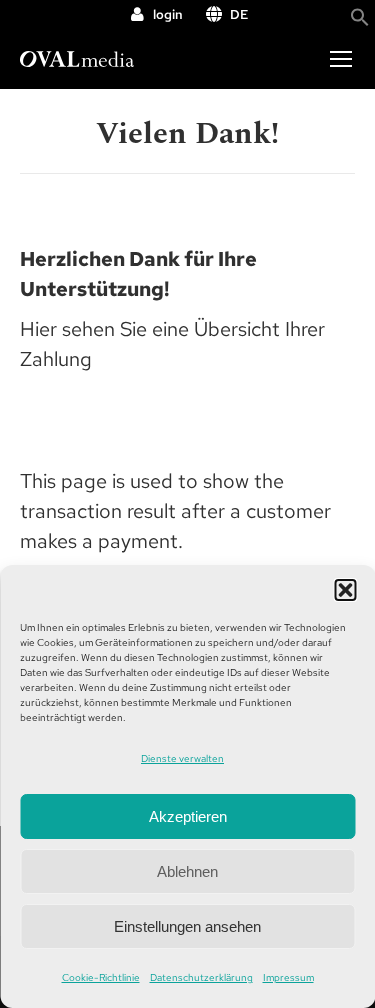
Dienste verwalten (182, 758)
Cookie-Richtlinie (101, 977)
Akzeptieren (188, 816)
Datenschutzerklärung (201, 977)
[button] (345, 590)
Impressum (288, 977)
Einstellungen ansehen (187, 926)
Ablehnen (187, 871)
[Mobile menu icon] (341, 59)
